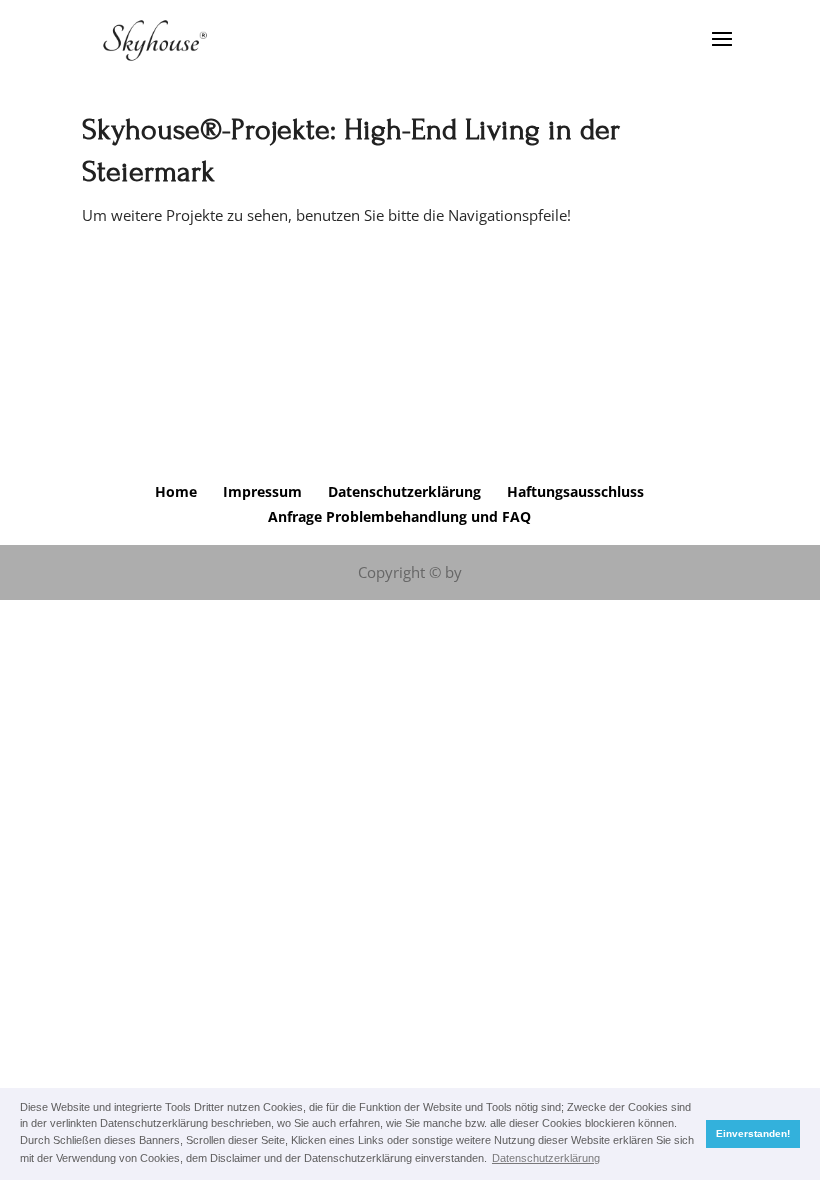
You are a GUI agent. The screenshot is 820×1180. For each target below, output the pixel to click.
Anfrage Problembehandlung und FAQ (399, 516)
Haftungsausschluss (575, 491)
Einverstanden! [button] (753, 1133)
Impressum (262, 491)
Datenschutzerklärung (404, 491)
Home (176, 491)
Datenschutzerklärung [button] (546, 1158)
